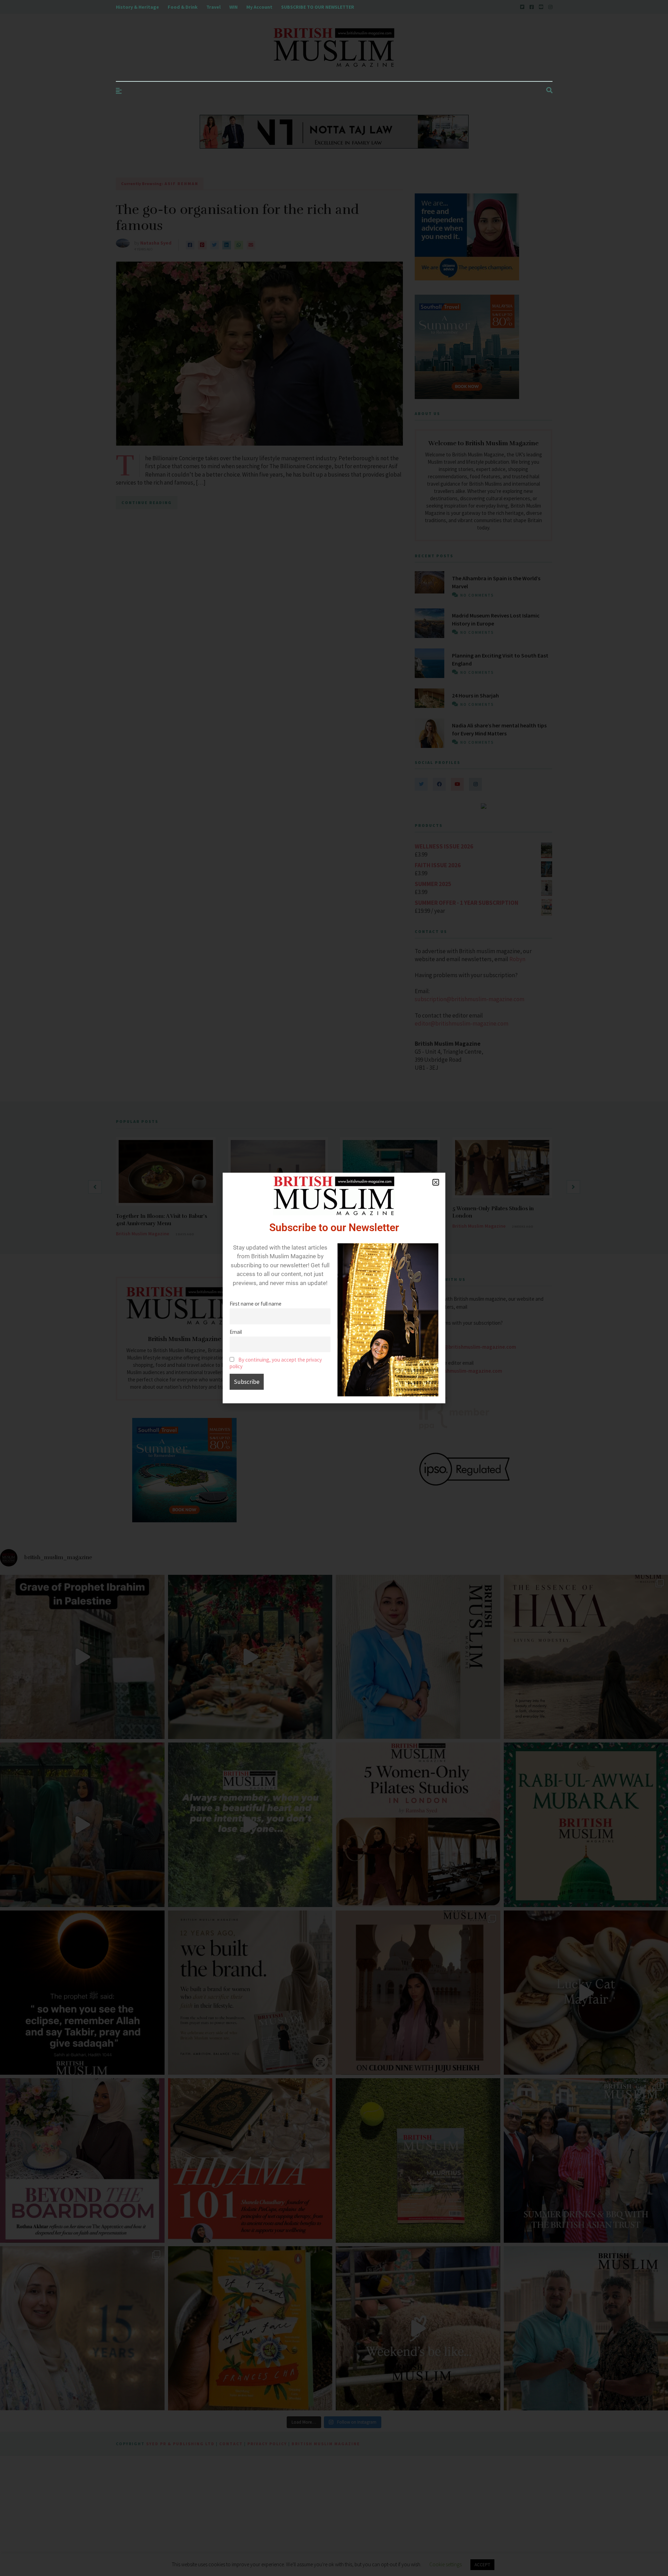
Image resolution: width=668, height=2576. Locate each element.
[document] (334, 1288)
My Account (259, 7)
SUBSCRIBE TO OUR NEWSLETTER (318, 7)
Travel (213, 7)
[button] (436, 1182)
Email (236, 1332)
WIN (233, 7)
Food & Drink (183, 7)
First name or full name (256, 1304)
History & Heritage (137, 7)
